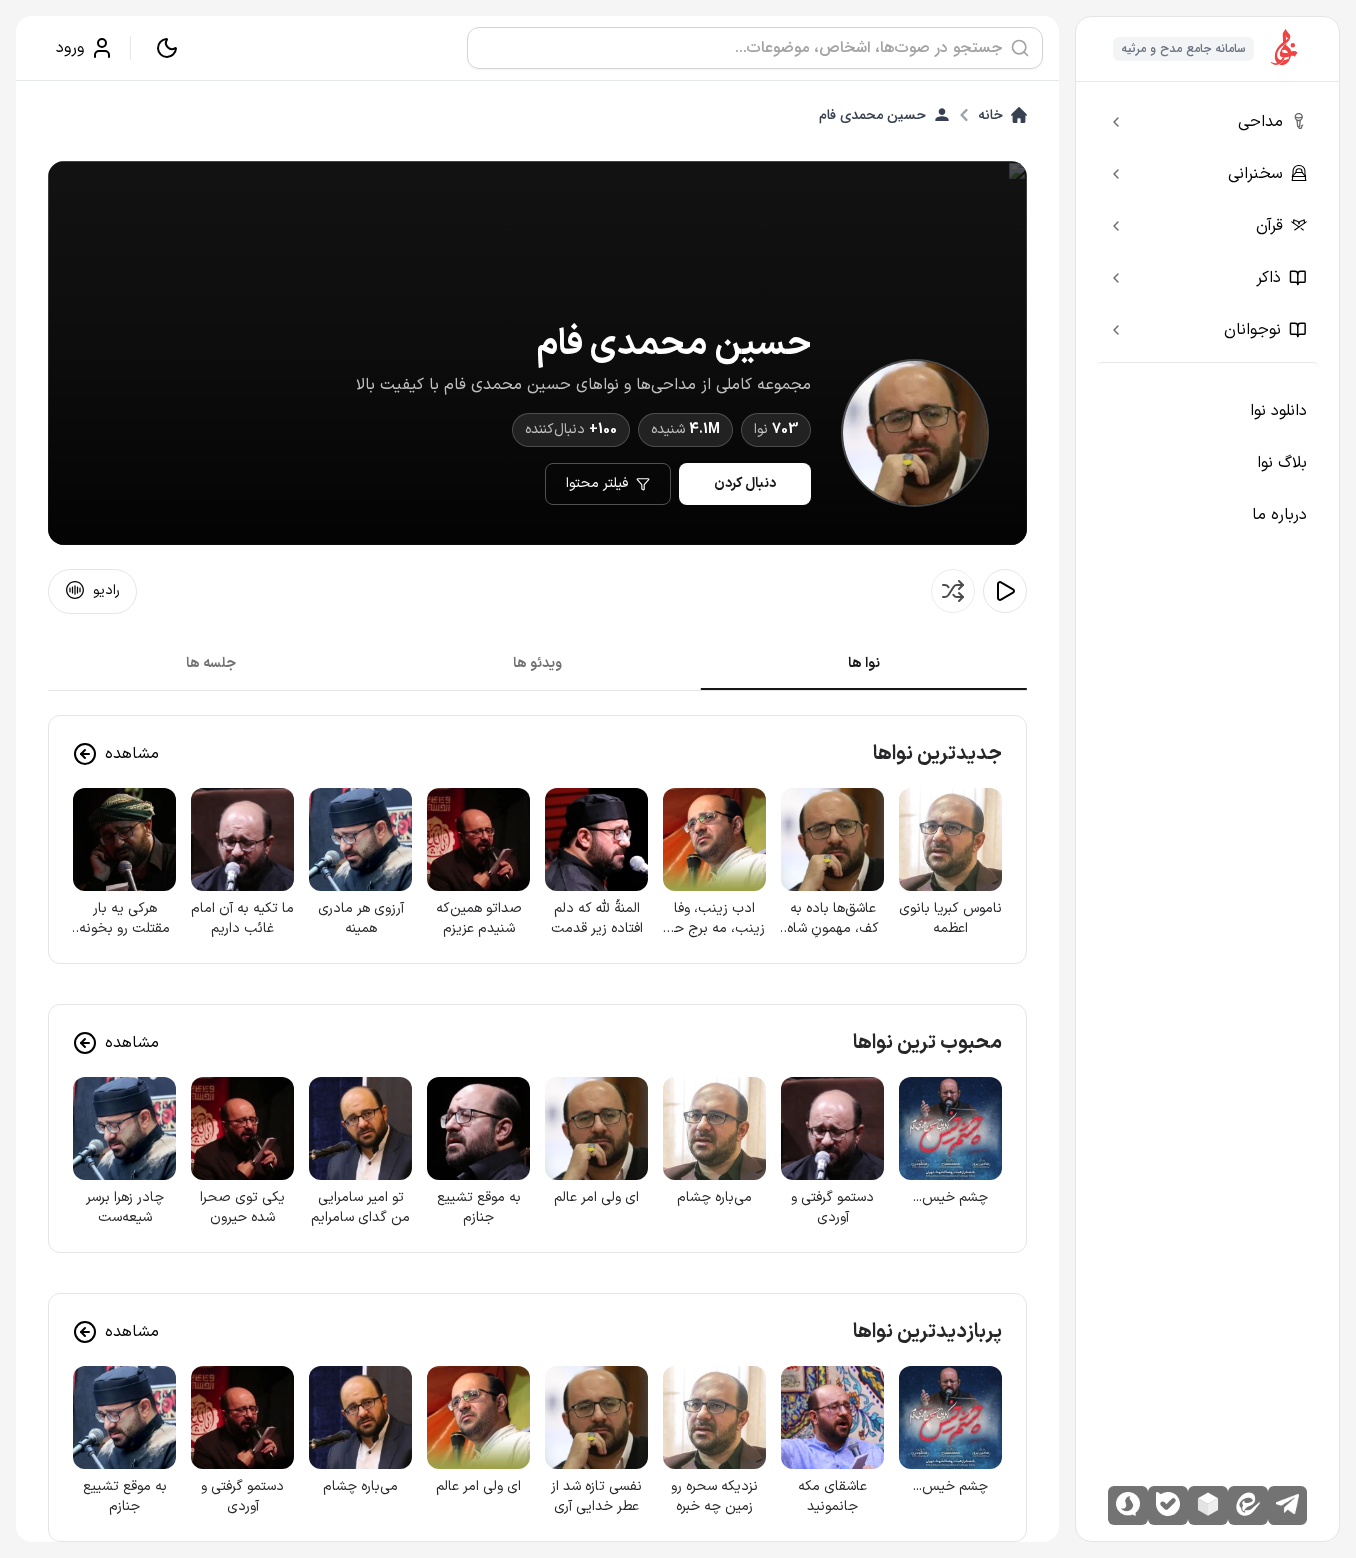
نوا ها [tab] (864, 663)
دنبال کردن (745, 483)
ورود (70, 48)
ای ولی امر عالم (596, 1198)
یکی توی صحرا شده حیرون (242, 1208)
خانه (990, 115)
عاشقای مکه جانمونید (832, 1497)
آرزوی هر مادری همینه (361, 919)
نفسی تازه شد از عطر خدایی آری (596, 1497)
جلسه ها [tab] (211, 663)
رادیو (106, 590)
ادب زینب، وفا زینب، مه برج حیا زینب (715, 919)
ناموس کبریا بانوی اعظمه (950, 919)
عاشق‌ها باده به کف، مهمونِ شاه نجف (833, 919)
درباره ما (1279, 515)
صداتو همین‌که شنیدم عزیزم (479, 919)
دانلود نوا (1278, 411)
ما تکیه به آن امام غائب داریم (242, 919)
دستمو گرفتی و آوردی (832, 1208)
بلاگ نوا (1282, 463)
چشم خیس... (950, 1198)
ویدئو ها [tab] (537, 663)
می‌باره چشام (714, 1198)
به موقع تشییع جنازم (479, 1208)
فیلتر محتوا (597, 483)
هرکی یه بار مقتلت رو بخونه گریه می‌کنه (124, 919)
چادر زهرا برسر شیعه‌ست (125, 1208)
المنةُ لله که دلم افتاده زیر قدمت (597, 919)
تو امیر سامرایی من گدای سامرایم (360, 1208)
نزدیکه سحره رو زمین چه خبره (714, 1497)
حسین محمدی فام (872, 115)
